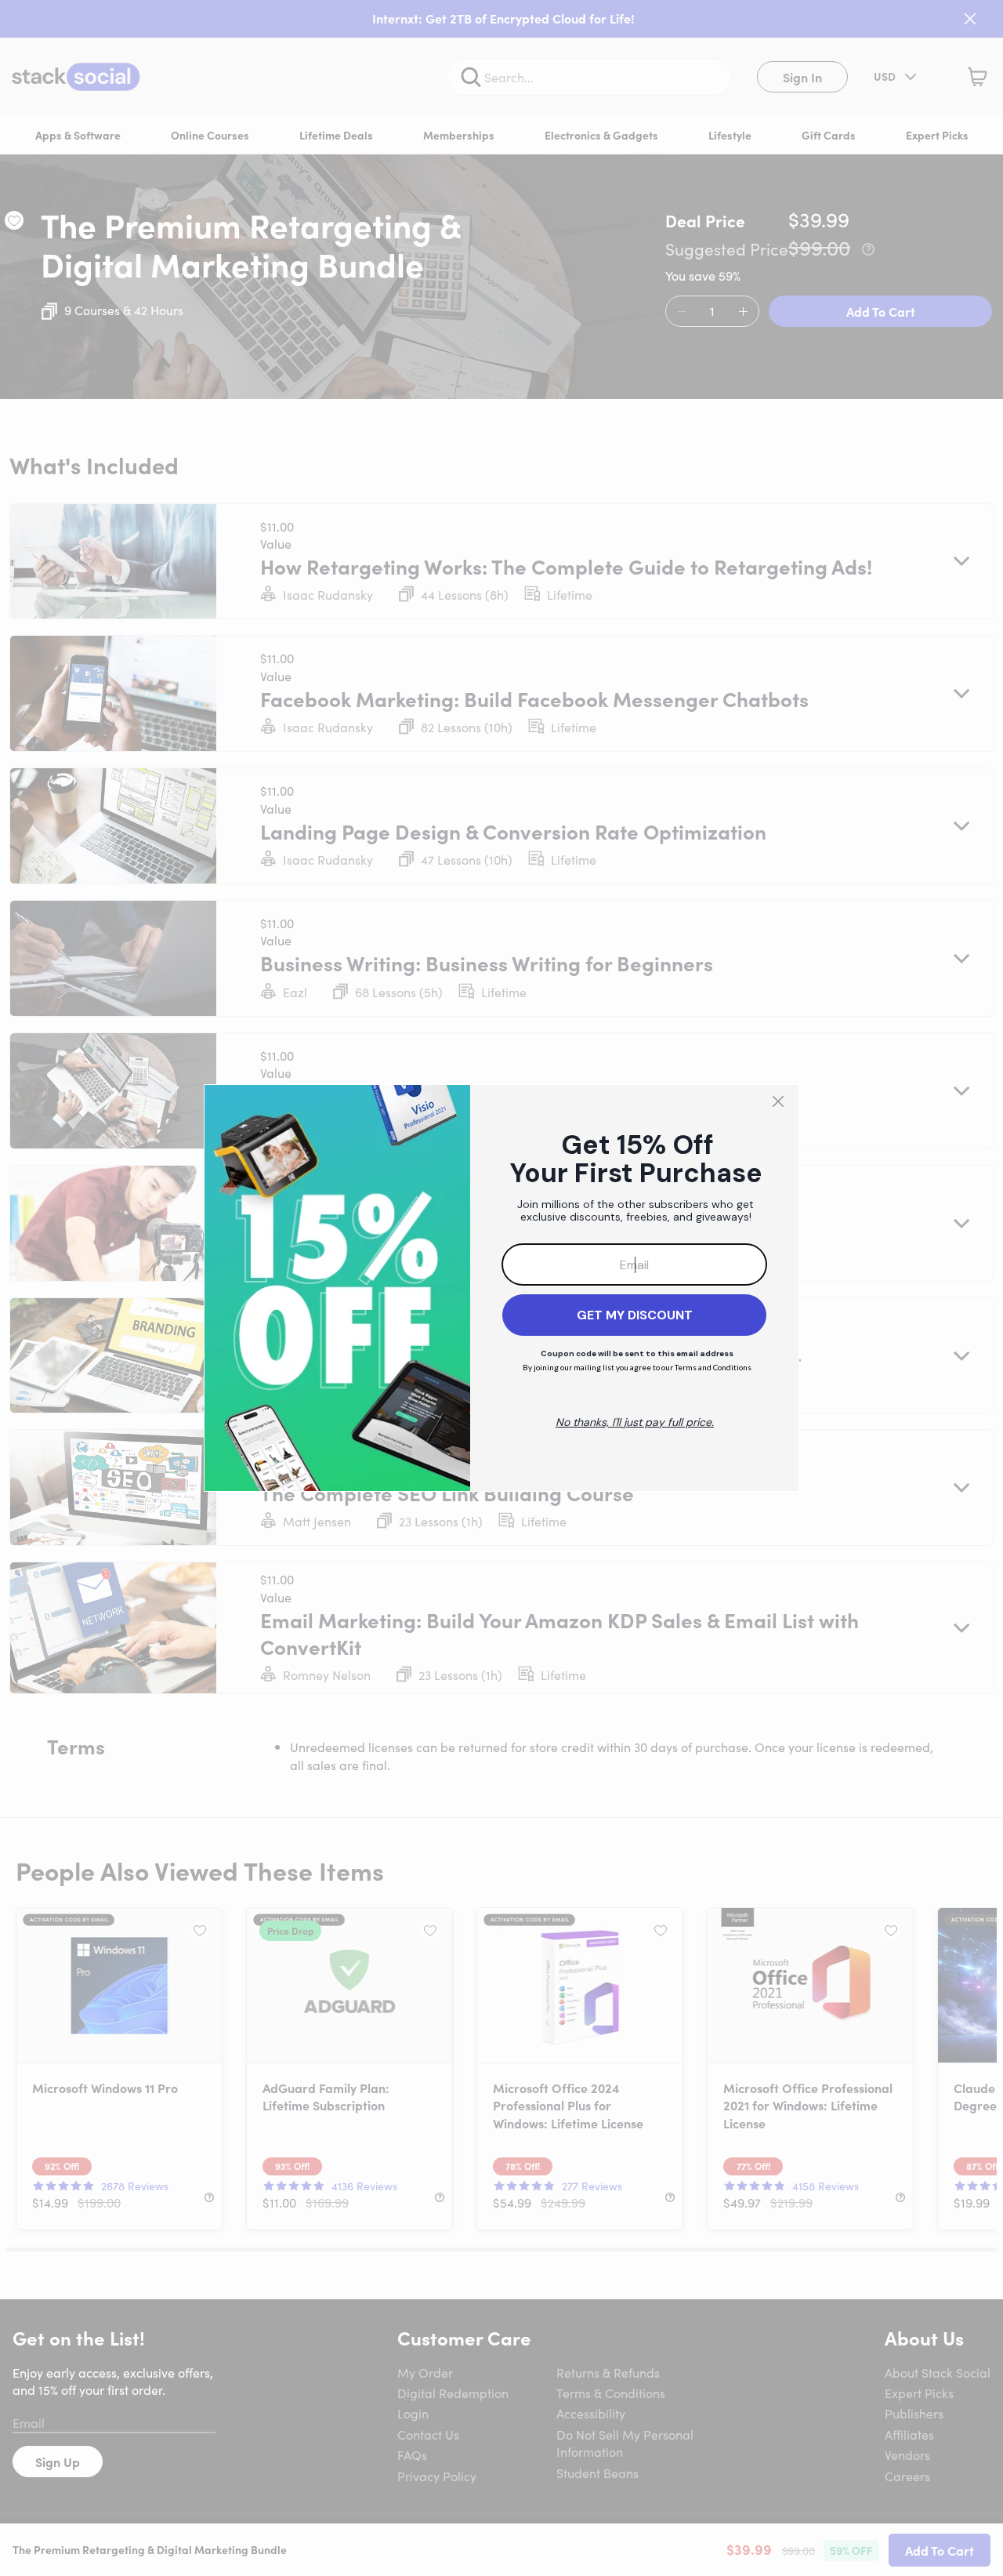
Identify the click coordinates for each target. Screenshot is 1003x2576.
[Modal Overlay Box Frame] (501, 1288)
